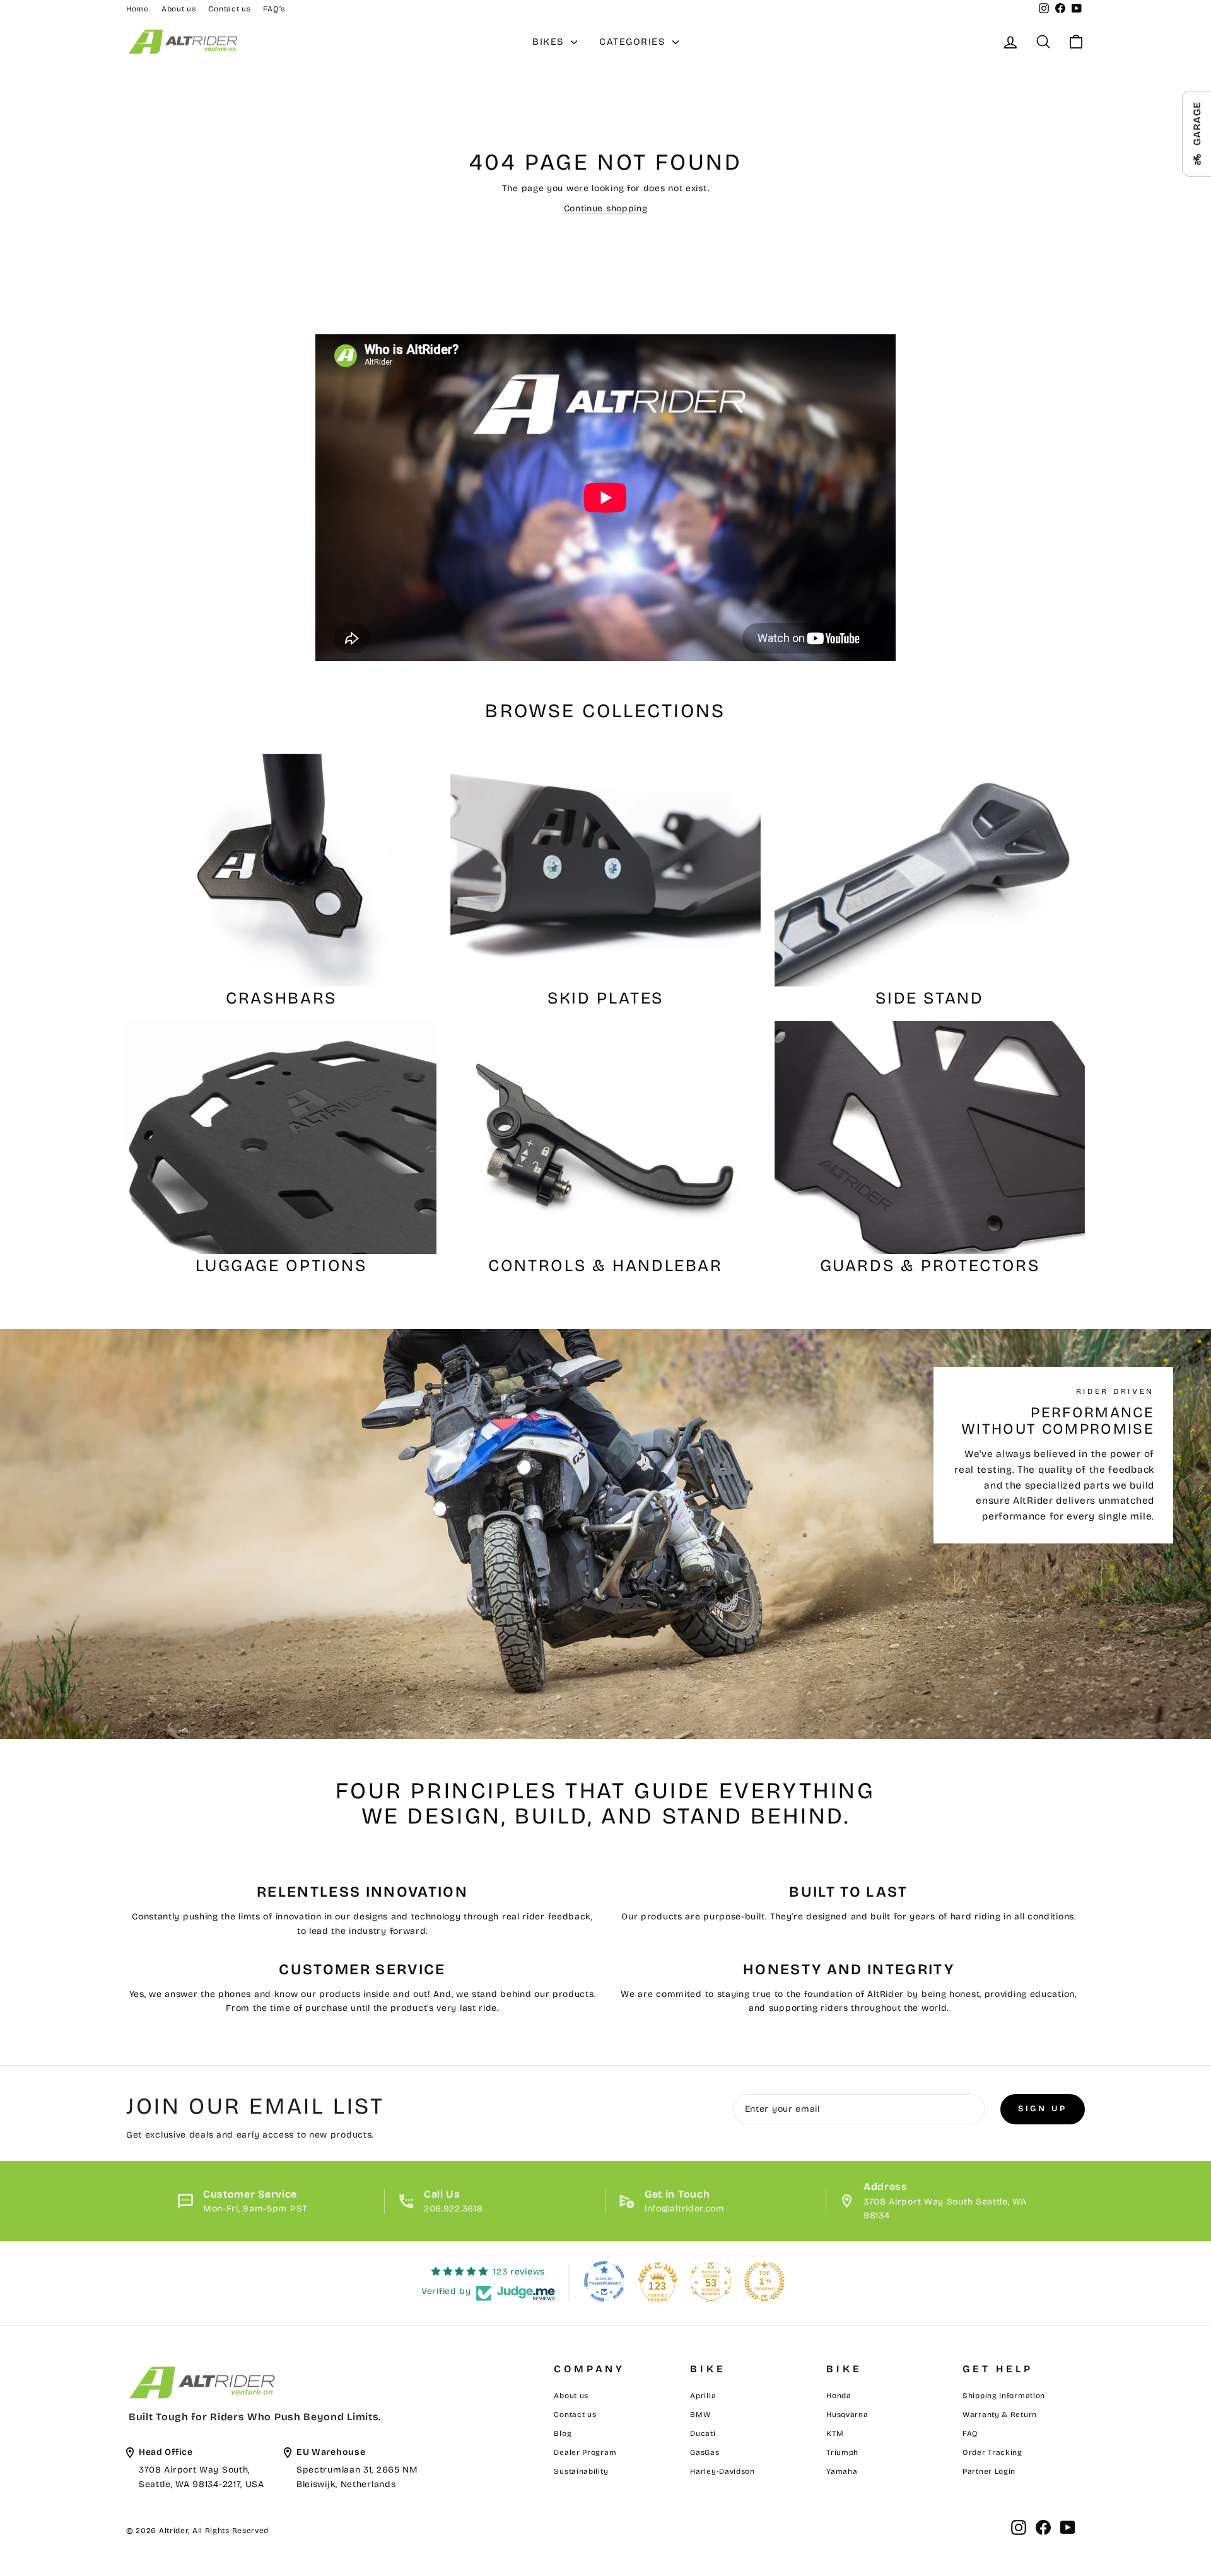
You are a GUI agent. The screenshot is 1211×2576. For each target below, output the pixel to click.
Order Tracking (992, 2452)
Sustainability (581, 2471)
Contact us (229, 9)
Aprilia (703, 2396)
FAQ (970, 2433)
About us (179, 9)
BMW (700, 2415)
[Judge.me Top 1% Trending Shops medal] (764, 2281)
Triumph (842, 2452)
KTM (835, 2433)
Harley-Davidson (723, 2471)
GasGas (705, 2452)
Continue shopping (606, 208)
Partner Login (989, 2471)
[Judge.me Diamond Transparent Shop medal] (604, 2281)
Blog (563, 2433)
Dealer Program (585, 2452)
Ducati (703, 2433)
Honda (839, 2396)
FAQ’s (274, 9)
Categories (634, 42)
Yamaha (842, 2471)
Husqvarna (847, 2415)
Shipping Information (1004, 2396)
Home (137, 9)
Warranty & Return (1000, 2415)
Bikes (550, 42)
